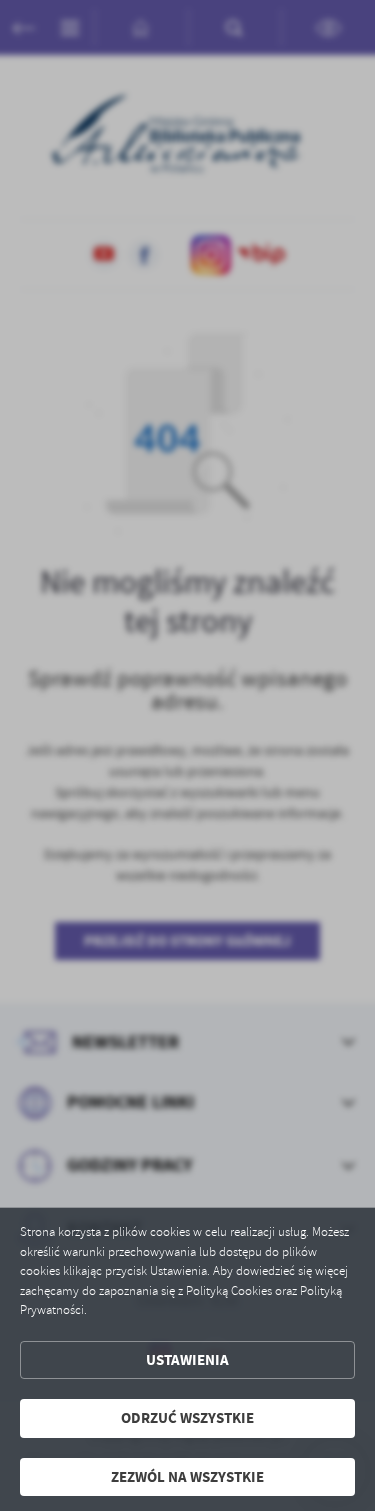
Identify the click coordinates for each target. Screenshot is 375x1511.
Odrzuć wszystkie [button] (187, 1418)
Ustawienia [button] (187, 1360)
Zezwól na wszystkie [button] (187, 1477)
